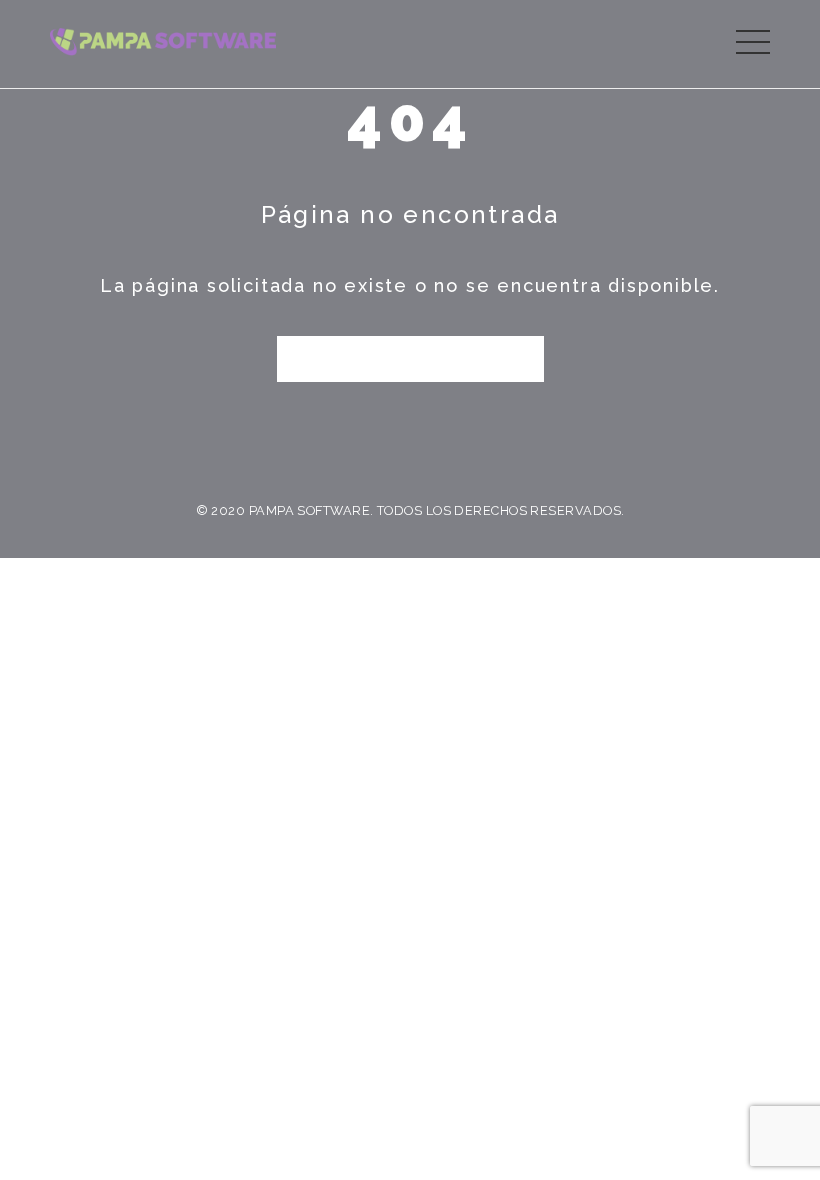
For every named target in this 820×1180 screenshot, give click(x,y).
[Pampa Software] (163, 39)
